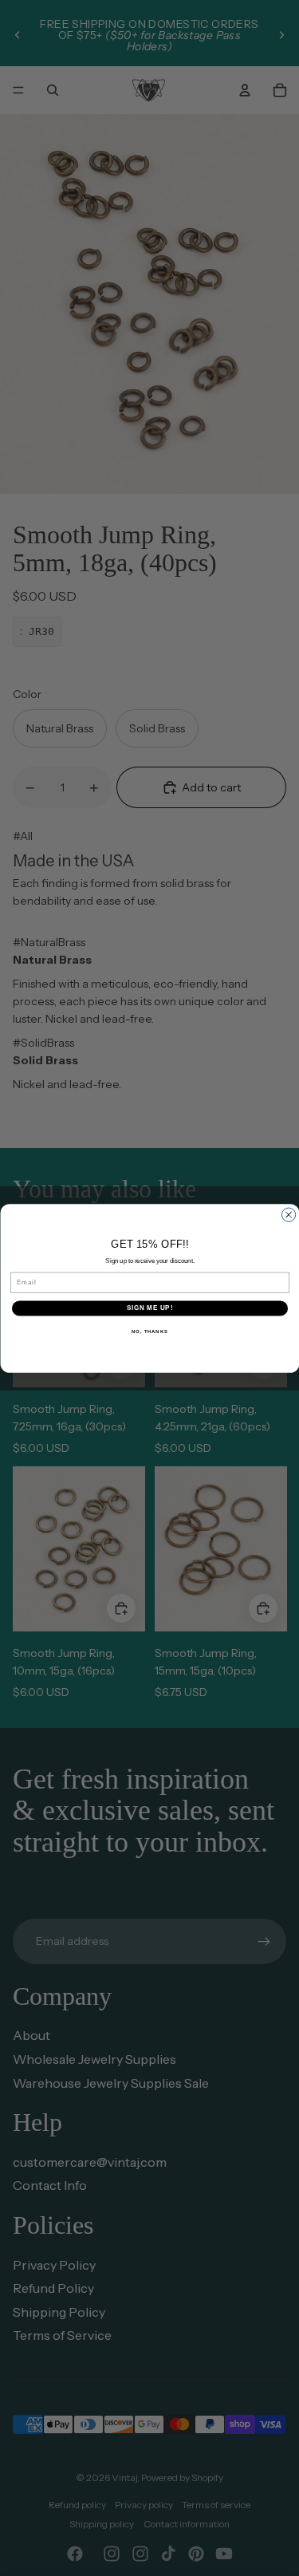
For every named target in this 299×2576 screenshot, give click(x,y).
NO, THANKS (150, 1331)
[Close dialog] (288, 1215)
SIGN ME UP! (149, 1308)
